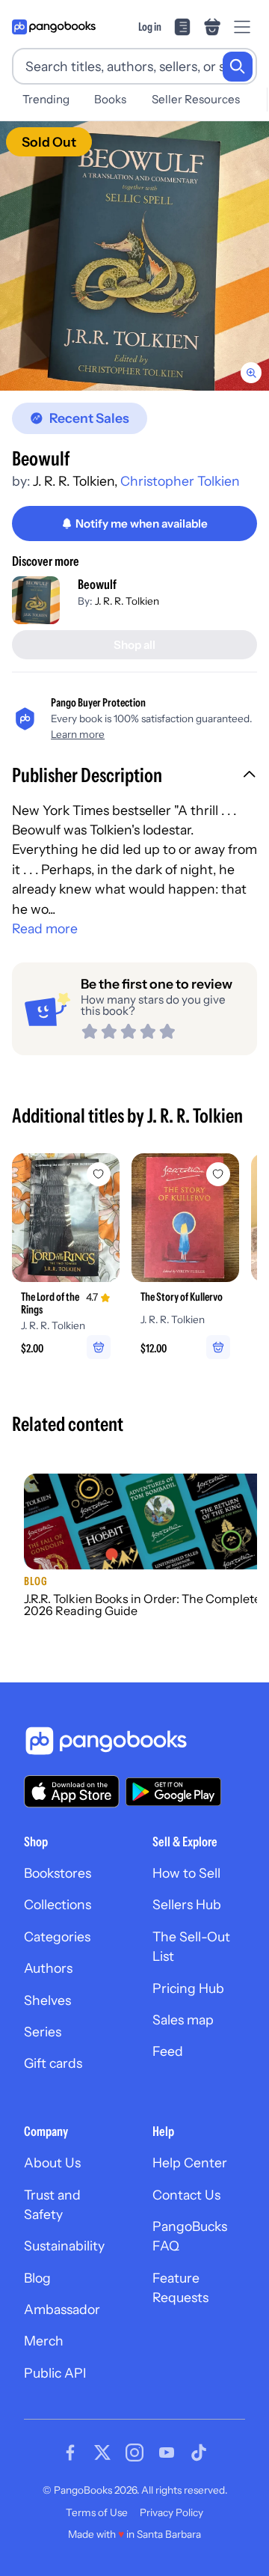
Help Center (190, 2163)
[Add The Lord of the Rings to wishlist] (99, 1174)
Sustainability (64, 2246)
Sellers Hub (187, 1904)
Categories (57, 1936)
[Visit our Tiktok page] (199, 2453)
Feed (168, 2051)
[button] (134, 777)
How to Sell (186, 1873)
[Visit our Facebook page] (70, 2453)
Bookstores (58, 1873)
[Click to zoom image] (134, 256)
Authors (48, 1968)
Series (43, 2032)
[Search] (238, 67)
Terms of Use (97, 2512)
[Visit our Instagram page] (134, 2453)
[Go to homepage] (54, 27)
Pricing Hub (188, 1988)
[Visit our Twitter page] (102, 2453)
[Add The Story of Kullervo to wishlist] (218, 1174)
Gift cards (53, 2063)
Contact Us (186, 2195)
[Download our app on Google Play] (173, 1792)
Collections (58, 1904)
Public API (55, 2373)
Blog (37, 2278)
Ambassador (62, 2309)
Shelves (47, 2000)
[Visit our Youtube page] (167, 2453)
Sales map (183, 2020)
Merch (44, 2341)
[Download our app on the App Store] (72, 1791)
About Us (52, 2163)
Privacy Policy (171, 2512)
